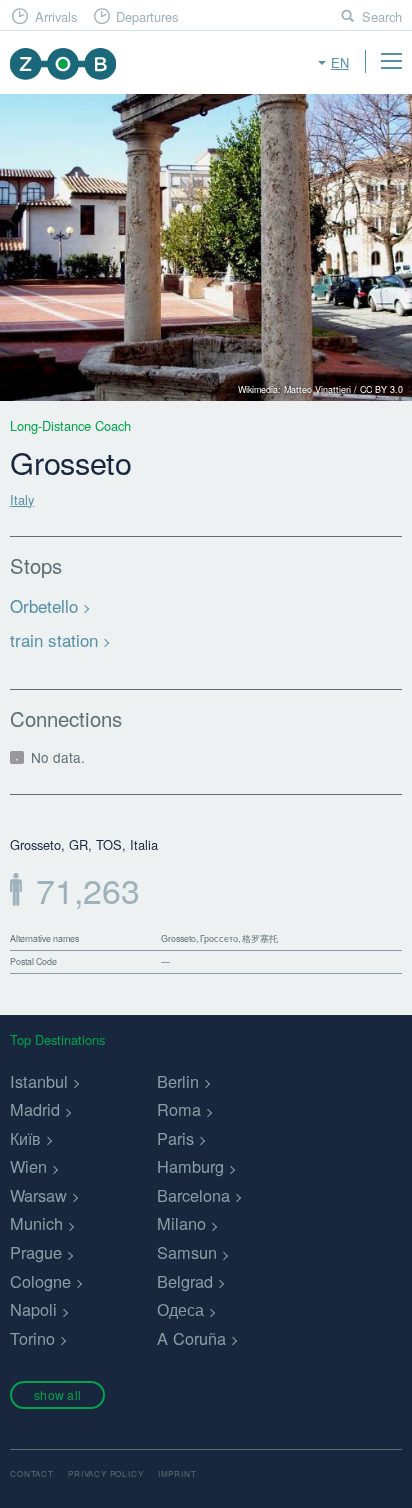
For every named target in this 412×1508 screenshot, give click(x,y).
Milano (181, 1223)
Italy (22, 499)
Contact (32, 1473)
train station (54, 639)
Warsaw (38, 1195)
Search (382, 16)
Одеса (180, 1309)
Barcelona (193, 1195)
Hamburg (190, 1166)
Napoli (33, 1309)
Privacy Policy (105, 1473)
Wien (28, 1166)
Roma (179, 1109)
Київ (25, 1138)
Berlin (178, 1081)
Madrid (35, 1109)
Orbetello (44, 605)
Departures (147, 16)
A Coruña (191, 1338)
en (340, 62)
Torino (32, 1338)
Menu (391, 61)
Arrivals (56, 16)
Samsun (187, 1252)
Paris (175, 1138)
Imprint (177, 1473)
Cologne (40, 1281)
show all (57, 1394)
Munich (36, 1223)
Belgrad (185, 1281)
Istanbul (39, 1081)
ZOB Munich (62, 63)
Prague (36, 1252)
